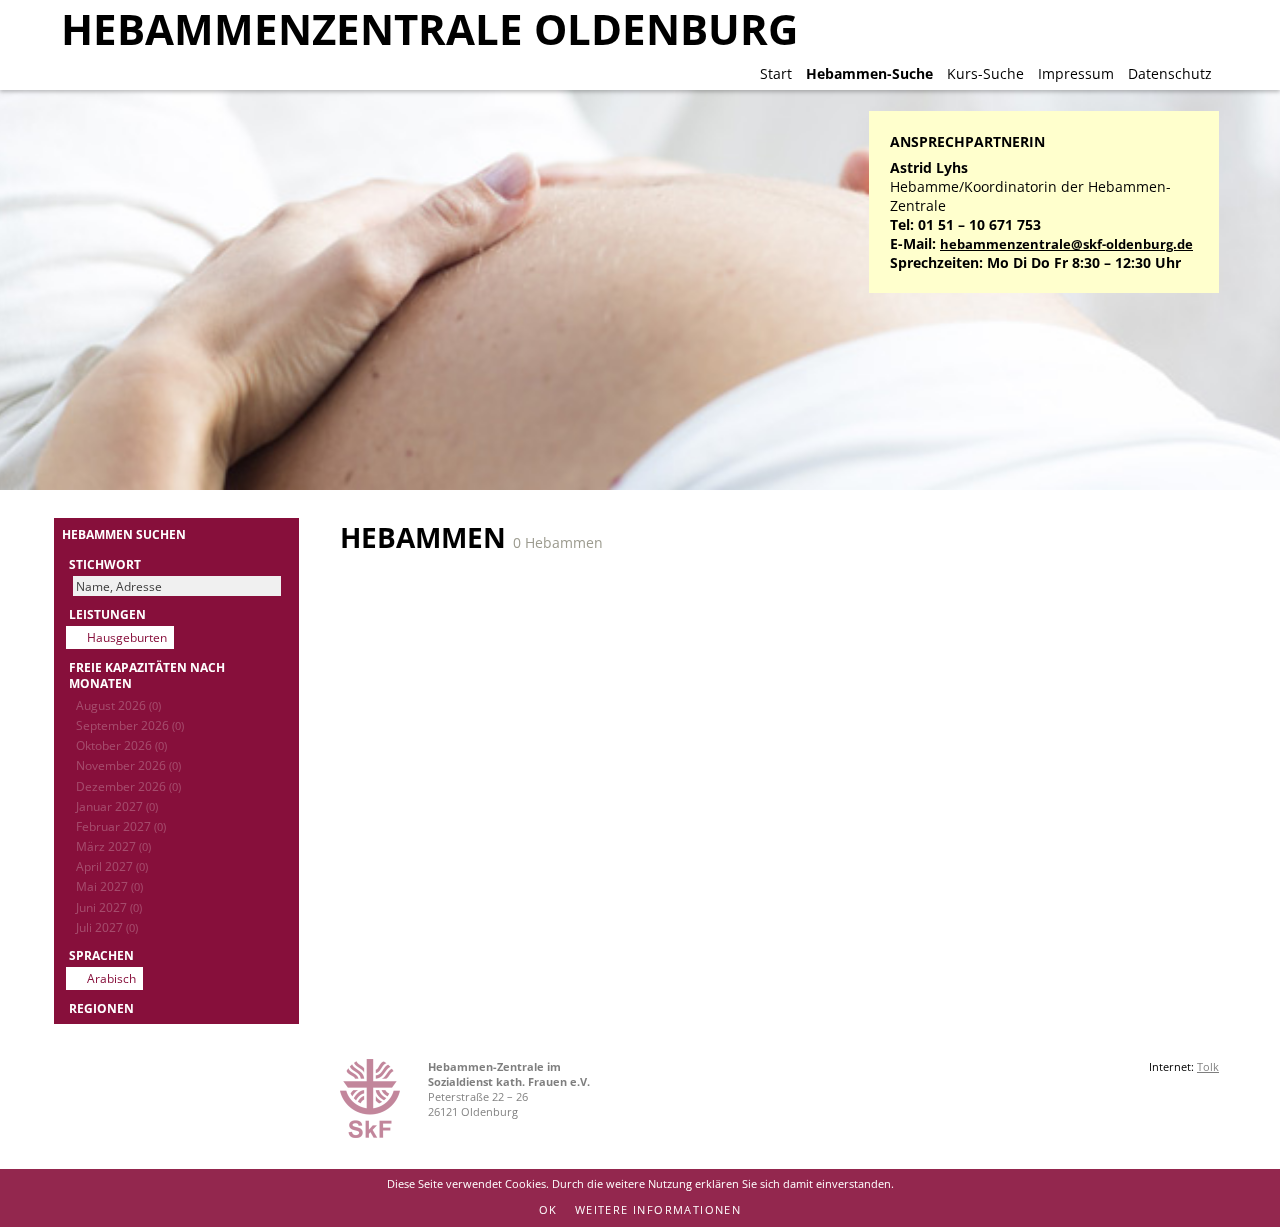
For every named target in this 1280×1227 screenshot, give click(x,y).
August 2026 (118, 705)
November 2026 (128, 765)
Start (776, 73)
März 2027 (113, 846)
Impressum (1076, 73)
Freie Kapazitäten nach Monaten (147, 675)
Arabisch (111, 978)
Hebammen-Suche (869, 73)
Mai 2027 (109, 886)
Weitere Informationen (658, 1209)
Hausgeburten (127, 637)
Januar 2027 (117, 806)
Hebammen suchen (124, 534)
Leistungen (107, 614)
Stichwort (105, 564)
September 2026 (130, 725)
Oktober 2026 (121, 745)
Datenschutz (1170, 73)
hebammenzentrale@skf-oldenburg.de (1066, 244)
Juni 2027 (109, 907)
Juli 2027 (107, 927)
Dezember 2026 (128, 786)
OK (548, 1209)
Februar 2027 (121, 826)
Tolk (1208, 1066)
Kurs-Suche (985, 73)
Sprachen (101, 955)
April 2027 (112, 866)
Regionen (101, 1008)
